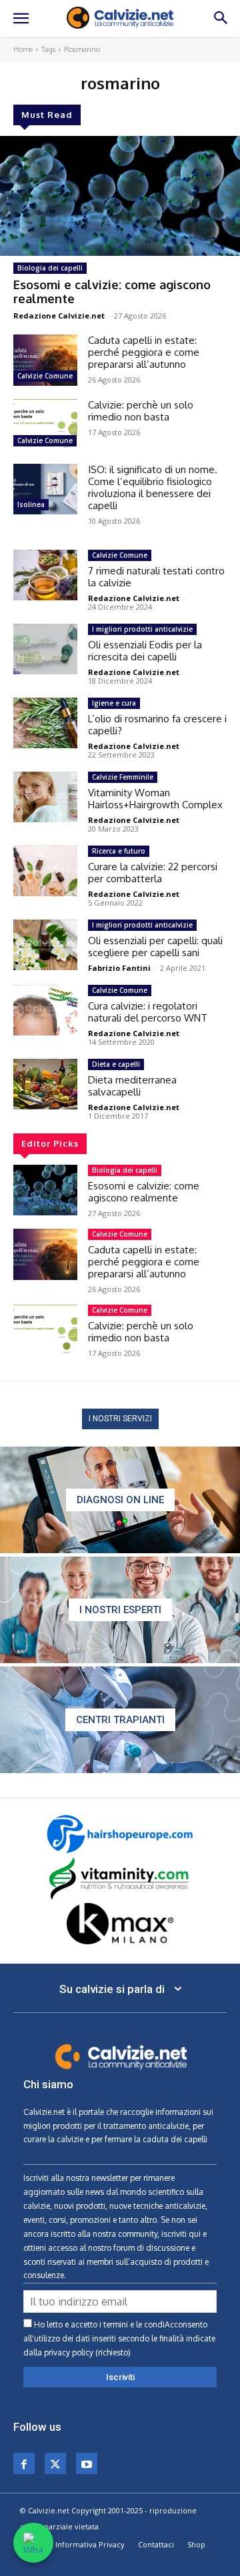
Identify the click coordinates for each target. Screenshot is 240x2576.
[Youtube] (87, 2463)
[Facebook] (24, 2463)
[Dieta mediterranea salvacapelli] (45, 1084)
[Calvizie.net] (120, 18)
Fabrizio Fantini (119, 968)
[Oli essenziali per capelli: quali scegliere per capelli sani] (45, 945)
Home (23, 49)
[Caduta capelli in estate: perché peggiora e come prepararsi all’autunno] (45, 360)
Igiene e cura (114, 703)
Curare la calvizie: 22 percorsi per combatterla (153, 873)
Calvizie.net (44, 2112)
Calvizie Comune (45, 376)
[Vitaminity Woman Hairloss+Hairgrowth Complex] (45, 797)
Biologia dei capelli (50, 268)
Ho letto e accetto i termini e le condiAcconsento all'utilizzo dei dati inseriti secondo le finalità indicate (119, 2338)
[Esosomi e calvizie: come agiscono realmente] (120, 196)
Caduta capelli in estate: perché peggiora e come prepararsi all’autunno (144, 352)
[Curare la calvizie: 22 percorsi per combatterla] (45, 871)
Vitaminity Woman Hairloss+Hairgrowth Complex (155, 799)
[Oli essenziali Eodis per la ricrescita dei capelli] (45, 649)
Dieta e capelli (116, 1064)
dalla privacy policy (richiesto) (77, 2352)
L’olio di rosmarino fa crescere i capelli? (157, 725)
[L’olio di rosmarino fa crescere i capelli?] (45, 723)
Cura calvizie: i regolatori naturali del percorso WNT (148, 1012)
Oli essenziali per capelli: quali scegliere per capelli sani (155, 947)
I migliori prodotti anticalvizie (142, 629)
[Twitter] (55, 2463)
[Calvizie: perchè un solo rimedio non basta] (45, 425)
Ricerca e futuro (119, 851)
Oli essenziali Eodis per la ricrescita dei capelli (145, 651)
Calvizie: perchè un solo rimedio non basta (141, 411)
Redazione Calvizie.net (59, 316)
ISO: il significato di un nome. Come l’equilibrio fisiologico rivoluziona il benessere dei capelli (153, 487)
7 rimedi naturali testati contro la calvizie (156, 577)
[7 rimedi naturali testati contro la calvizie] (45, 575)
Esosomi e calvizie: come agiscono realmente (112, 292)
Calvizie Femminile (123, 777)
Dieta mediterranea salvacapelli (132, 1086)
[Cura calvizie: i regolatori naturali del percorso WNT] (45, 1010)
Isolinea (31, 504)
